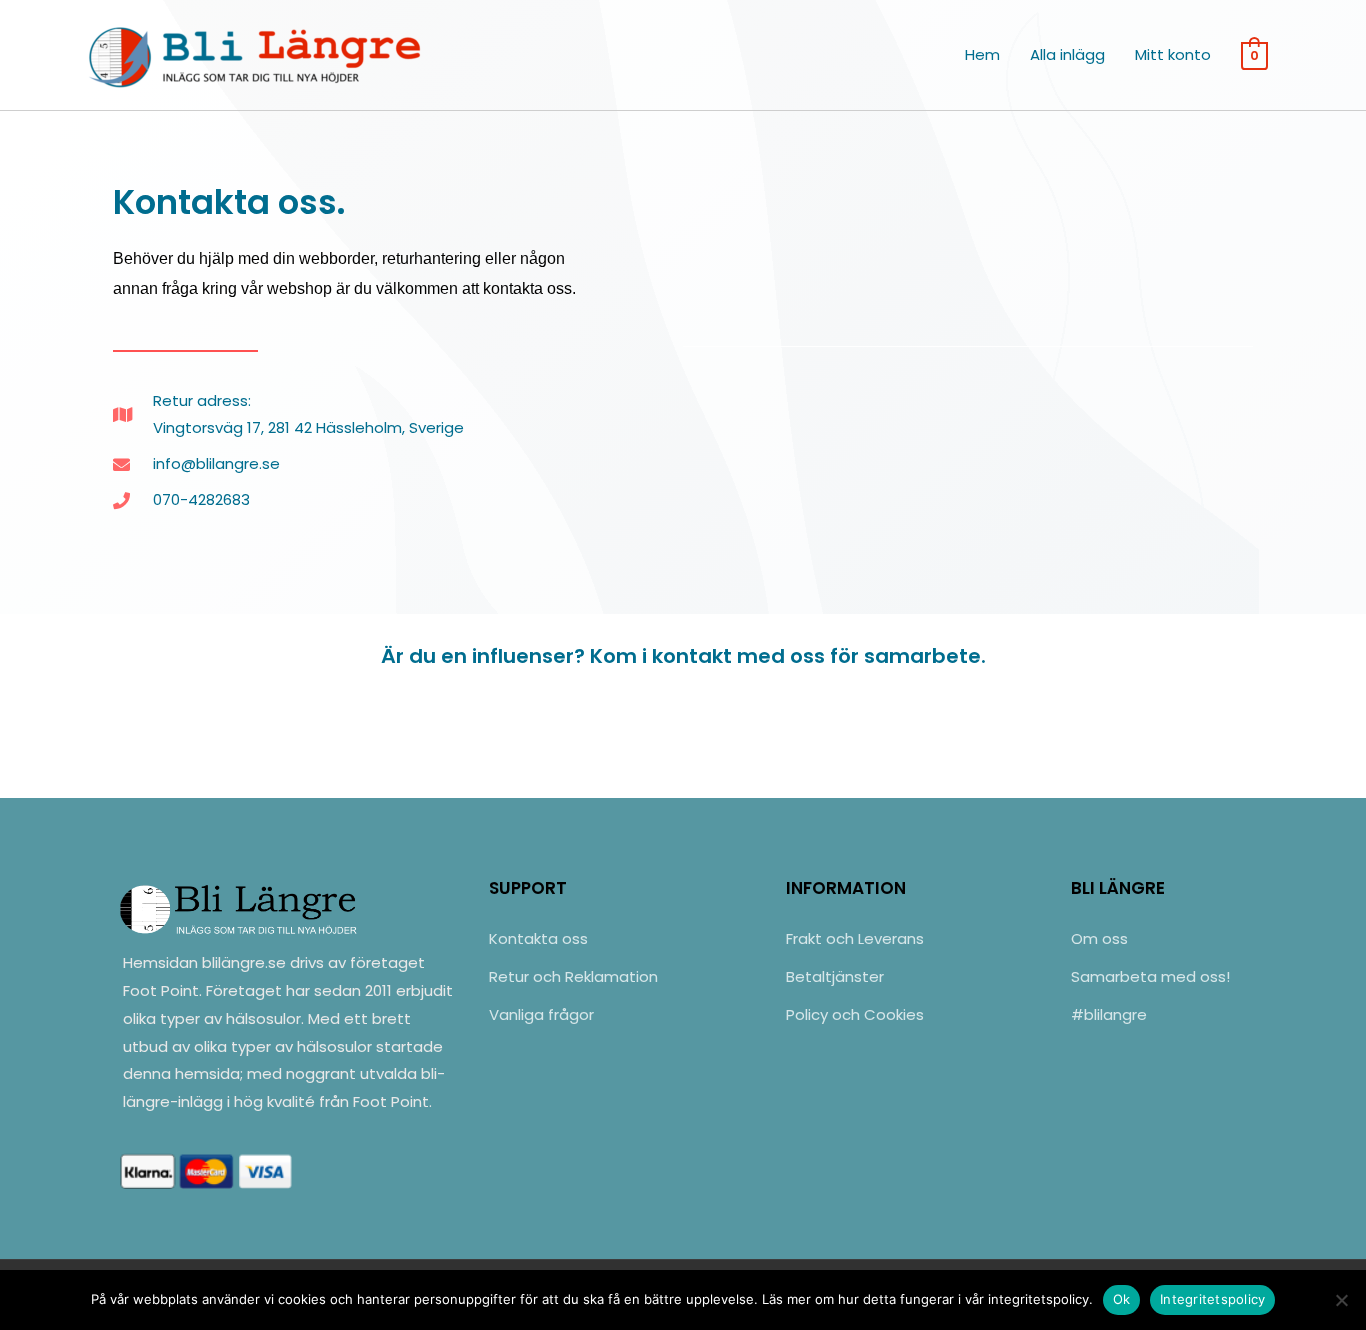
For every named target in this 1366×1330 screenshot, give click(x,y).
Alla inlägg (1067, 54)
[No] (1341, 1300)
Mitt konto (1173, 54)
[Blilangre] (258, 53)
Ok (1122, 1299)
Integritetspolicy (1212, 1299)
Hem (982, 54)
